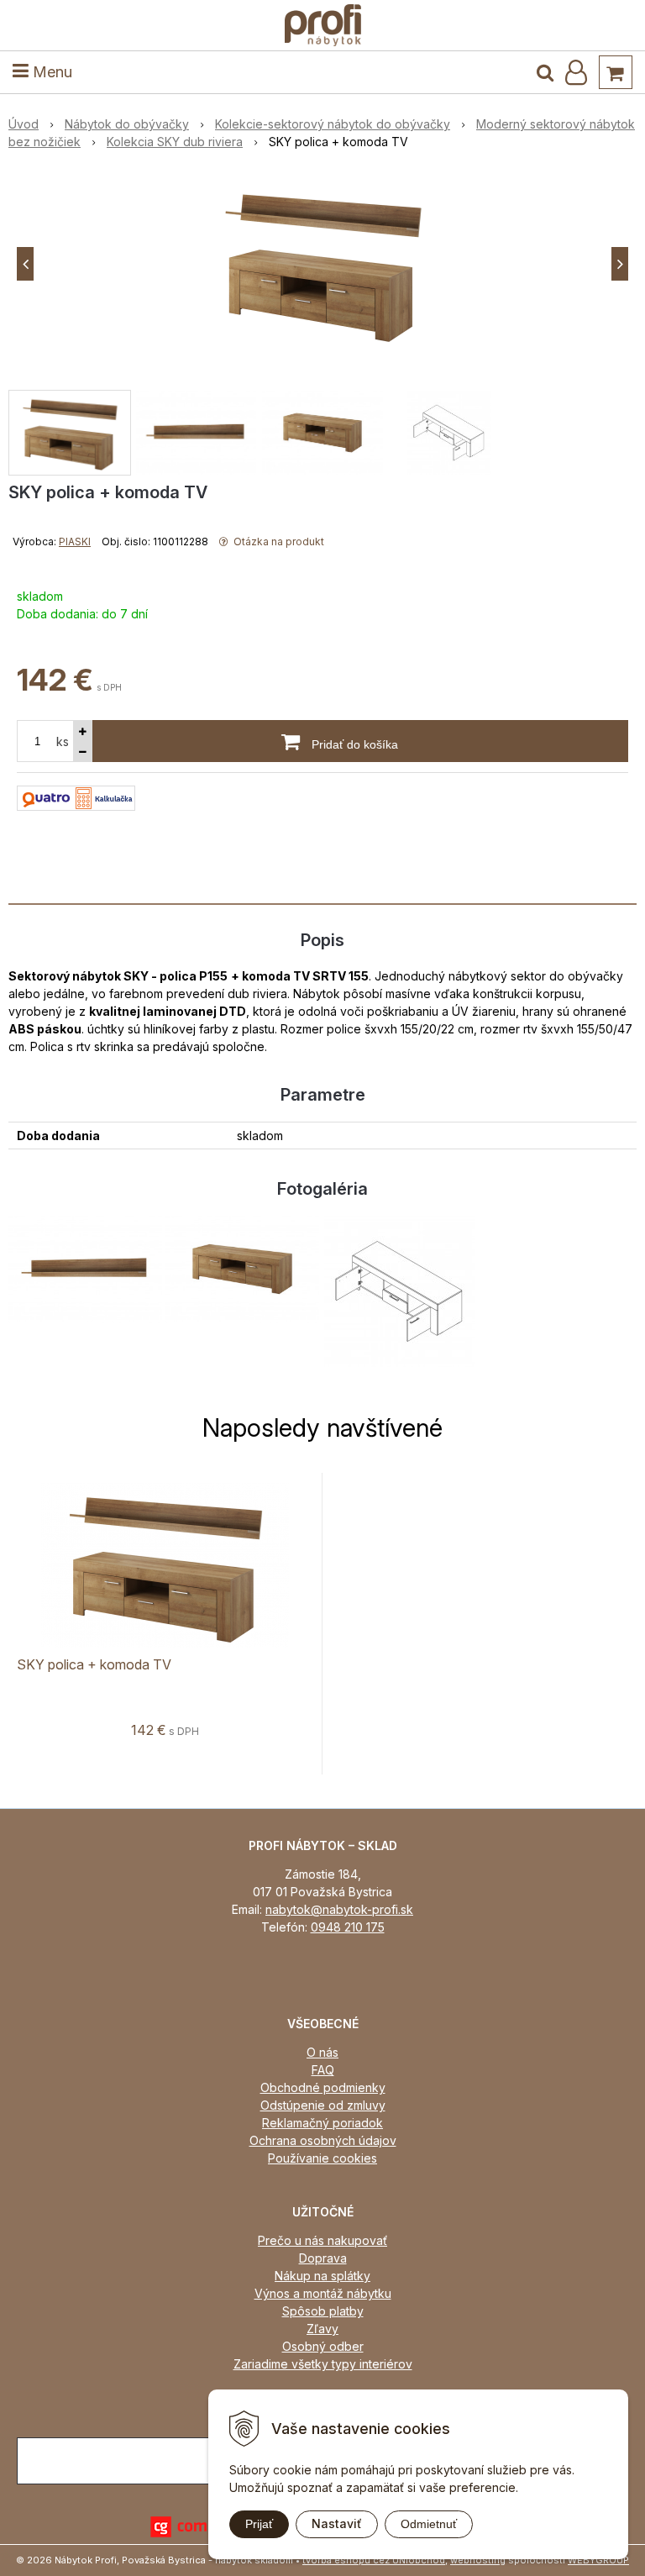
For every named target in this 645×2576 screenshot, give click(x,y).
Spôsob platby (323, 2311)
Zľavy (322, 2329)
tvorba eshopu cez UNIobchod (374, 2560)
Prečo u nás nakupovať (322, 2240)
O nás (322, 2052)
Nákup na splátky (322, 2276)
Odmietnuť (429, 2524)
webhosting (478, 2560)
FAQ (323, 2070)
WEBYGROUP (598, 2560)
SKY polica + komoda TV (94, 1664)
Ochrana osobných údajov (323, 2140)
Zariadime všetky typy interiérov (323, 2364)
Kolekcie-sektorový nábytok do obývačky (333, 124)
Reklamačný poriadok (322, 2123)
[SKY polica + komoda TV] (322, 264)
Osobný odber (323, 2346)
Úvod (24, 124)
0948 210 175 (348, 1927)
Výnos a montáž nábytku (323, 2293)
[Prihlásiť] (576, 72)
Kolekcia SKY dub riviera (175, 142)
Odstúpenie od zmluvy (323, 2105)
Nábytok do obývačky (127, 124)
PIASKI (75, 541)
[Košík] (616, 72)
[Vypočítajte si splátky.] (76, 797)
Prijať (259, 2524)
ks (63, 741)
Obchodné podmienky (323, 2087)
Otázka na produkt (278, 541)
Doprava (323, 2258)
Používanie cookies (322, 2158)
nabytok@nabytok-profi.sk (339, 1909)
